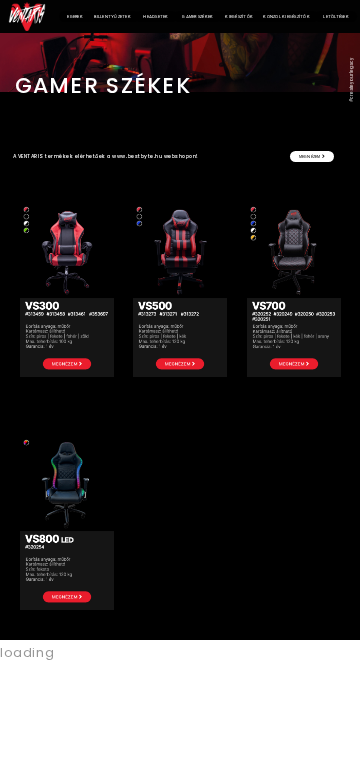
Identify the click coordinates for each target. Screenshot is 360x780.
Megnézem (310, 156)
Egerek (75, 16)
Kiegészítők (239, 16)
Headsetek (155, 16)
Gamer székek (197, 16)
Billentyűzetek (112, 16)
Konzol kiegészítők (286, 16)
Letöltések (336, 16)
